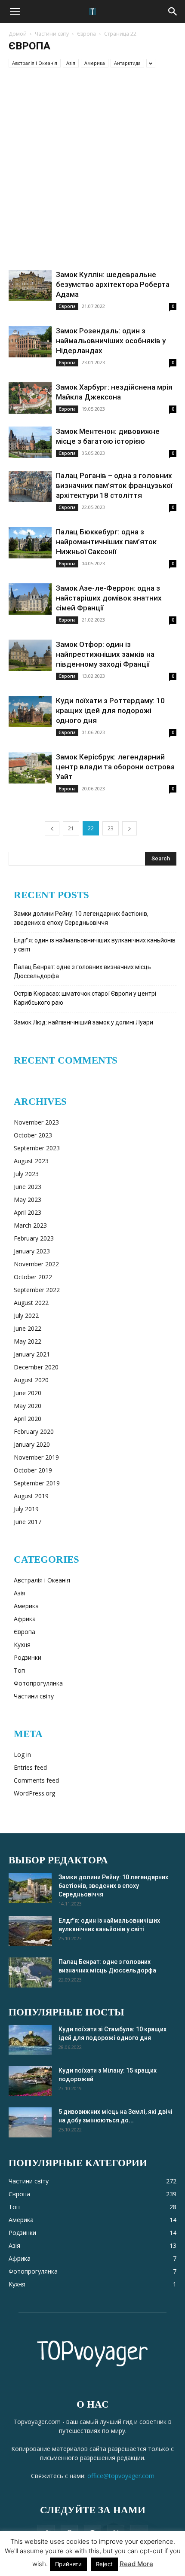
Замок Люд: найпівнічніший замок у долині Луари (83, 1022)
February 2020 (34, 1431)
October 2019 (33, 1470)
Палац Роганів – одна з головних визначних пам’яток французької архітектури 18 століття (114, 485)
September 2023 (37, 1148)
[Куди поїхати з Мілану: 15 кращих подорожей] (30, 2081)
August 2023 (31, 1161)
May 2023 (28, 1200)
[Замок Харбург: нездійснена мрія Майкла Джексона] (30, 398)
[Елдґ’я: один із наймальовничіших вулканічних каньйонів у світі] (30, 1931)
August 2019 (31, 1496)
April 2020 (28, 1419)
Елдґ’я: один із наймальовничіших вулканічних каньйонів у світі (95, 945)
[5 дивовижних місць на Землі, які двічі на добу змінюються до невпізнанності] (30, 2122)
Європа (86, 34)
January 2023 (32, 1251)
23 (111, 828)
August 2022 (31, 1303)
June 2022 (28, 1328)
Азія (71, 63)
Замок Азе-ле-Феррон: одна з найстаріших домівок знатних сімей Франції (109, 598)
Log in (22, 1754)
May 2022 (28, 1341)
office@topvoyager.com (121, 2476)
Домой (18, 34)
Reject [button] (104, 2564)
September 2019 (37, 1483)
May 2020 (28, 1406)
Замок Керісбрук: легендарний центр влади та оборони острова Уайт (115, 767)
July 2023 (26, 1174)
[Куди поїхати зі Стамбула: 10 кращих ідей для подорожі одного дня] (30, 2040)
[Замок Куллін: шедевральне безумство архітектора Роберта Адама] (30, 285)
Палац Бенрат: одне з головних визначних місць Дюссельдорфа (82, 971)
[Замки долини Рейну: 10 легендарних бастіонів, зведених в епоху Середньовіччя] (30, 1888)
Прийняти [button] (68, 2564)
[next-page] (129, 828)
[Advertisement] (92, 173)
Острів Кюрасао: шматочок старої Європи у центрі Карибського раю (85, 998)
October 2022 (33, 1277)
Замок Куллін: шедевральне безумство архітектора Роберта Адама (113, 284)
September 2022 (37, 1290)
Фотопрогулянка (38, 1683)
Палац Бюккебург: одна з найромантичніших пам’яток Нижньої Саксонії (106, 542)
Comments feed (36, 1780)
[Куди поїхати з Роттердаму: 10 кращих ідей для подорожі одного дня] (30, 712)
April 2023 (28, 1212)
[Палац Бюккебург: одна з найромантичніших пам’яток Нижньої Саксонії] (30, 543)
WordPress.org (34, 1793)
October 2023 (33, 1135)
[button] (15, 12)
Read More (136, 2564)
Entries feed (30, 1767)
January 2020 (32, 1444)
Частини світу (52, 34)
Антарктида (127, 63)
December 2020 (36, 1367)
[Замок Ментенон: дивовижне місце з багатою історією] (30, 442)
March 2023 (30, 1225)
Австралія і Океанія (35, 63)
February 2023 (34, 1238)
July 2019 (26, 1509)
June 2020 (28, 1393)
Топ (19, 1670)
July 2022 (26, 1315)
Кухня (22, 1645)
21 (71, 828)
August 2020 (31, 1380)
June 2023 (28, 1187)
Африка (25, 1619)
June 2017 (28, 1522)
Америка (95, 63)
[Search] (173, 12)
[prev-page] (52, 828)
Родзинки (28, 1657)
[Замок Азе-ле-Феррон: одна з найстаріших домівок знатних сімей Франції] (30, 599)
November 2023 (36, 1122)
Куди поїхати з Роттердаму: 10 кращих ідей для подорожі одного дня (110, 710)
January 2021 (32, 1354)
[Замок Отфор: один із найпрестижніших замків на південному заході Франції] (30, 655)
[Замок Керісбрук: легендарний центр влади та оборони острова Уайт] (30, 768)
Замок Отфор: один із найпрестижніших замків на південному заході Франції (105, 654)
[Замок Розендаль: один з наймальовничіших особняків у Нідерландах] (30, 342)
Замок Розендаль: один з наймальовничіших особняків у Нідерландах (111, 341)
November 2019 (36, 1457)
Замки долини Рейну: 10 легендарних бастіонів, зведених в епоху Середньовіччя (81, 918)
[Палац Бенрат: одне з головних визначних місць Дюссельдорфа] (30, 1972)
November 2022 (36, 1264)
